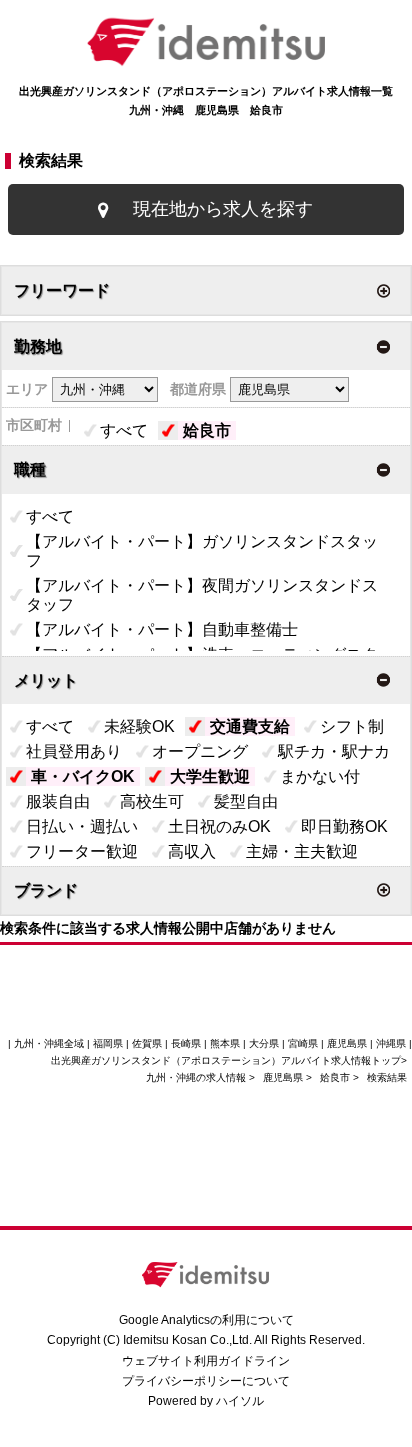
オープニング (200, 751)
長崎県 (186, 1043)
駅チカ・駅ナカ (334, 751)
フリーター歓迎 (82, 851)
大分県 (264, 1043)
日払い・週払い (82, 826)
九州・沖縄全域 (49, 1043)
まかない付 (320, 776)
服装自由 (58, 801)
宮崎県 (303, 1043)
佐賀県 (147, 1043)
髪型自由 (246, 801)
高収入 (192, 851)
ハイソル (240, 1401)
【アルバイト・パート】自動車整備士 (162, 629)
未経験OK (139, 726)
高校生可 (152, 801)
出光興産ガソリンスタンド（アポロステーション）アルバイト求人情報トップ (226, 1060)
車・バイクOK (83, 776)
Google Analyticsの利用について (206, 1320)
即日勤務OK (344, 826)
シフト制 (352, 726)
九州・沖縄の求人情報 (197, 1077)
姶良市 (207, 430)
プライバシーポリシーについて (206, 1381)
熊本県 (225, 1043)
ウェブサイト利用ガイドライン (206, 1361)
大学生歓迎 (210, 776)
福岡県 (108, 1043)
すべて (124, 430)
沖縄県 (391, 1043)
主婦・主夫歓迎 (302, 851)
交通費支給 (250, 726)
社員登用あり (74, 751)
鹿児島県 (283, 1077)
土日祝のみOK (219, 826)
